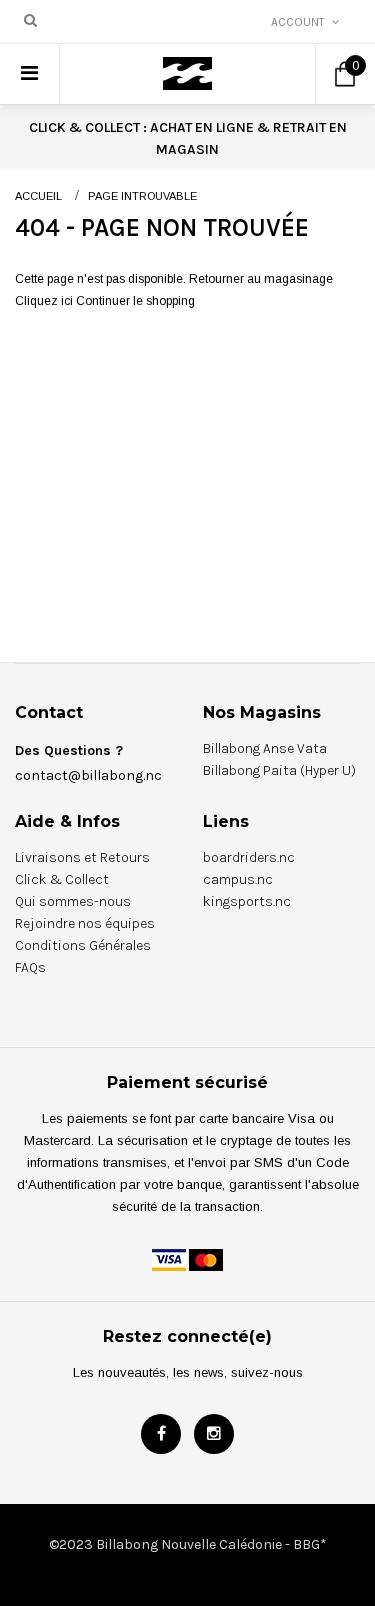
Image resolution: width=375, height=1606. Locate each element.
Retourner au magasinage (261, 279)
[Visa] (169, 1259)
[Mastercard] (206, 1259)
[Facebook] (161, 1434)
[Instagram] (214, 1434)
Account (298, 22)
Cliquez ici (45, 301)
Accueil (38, 196)
